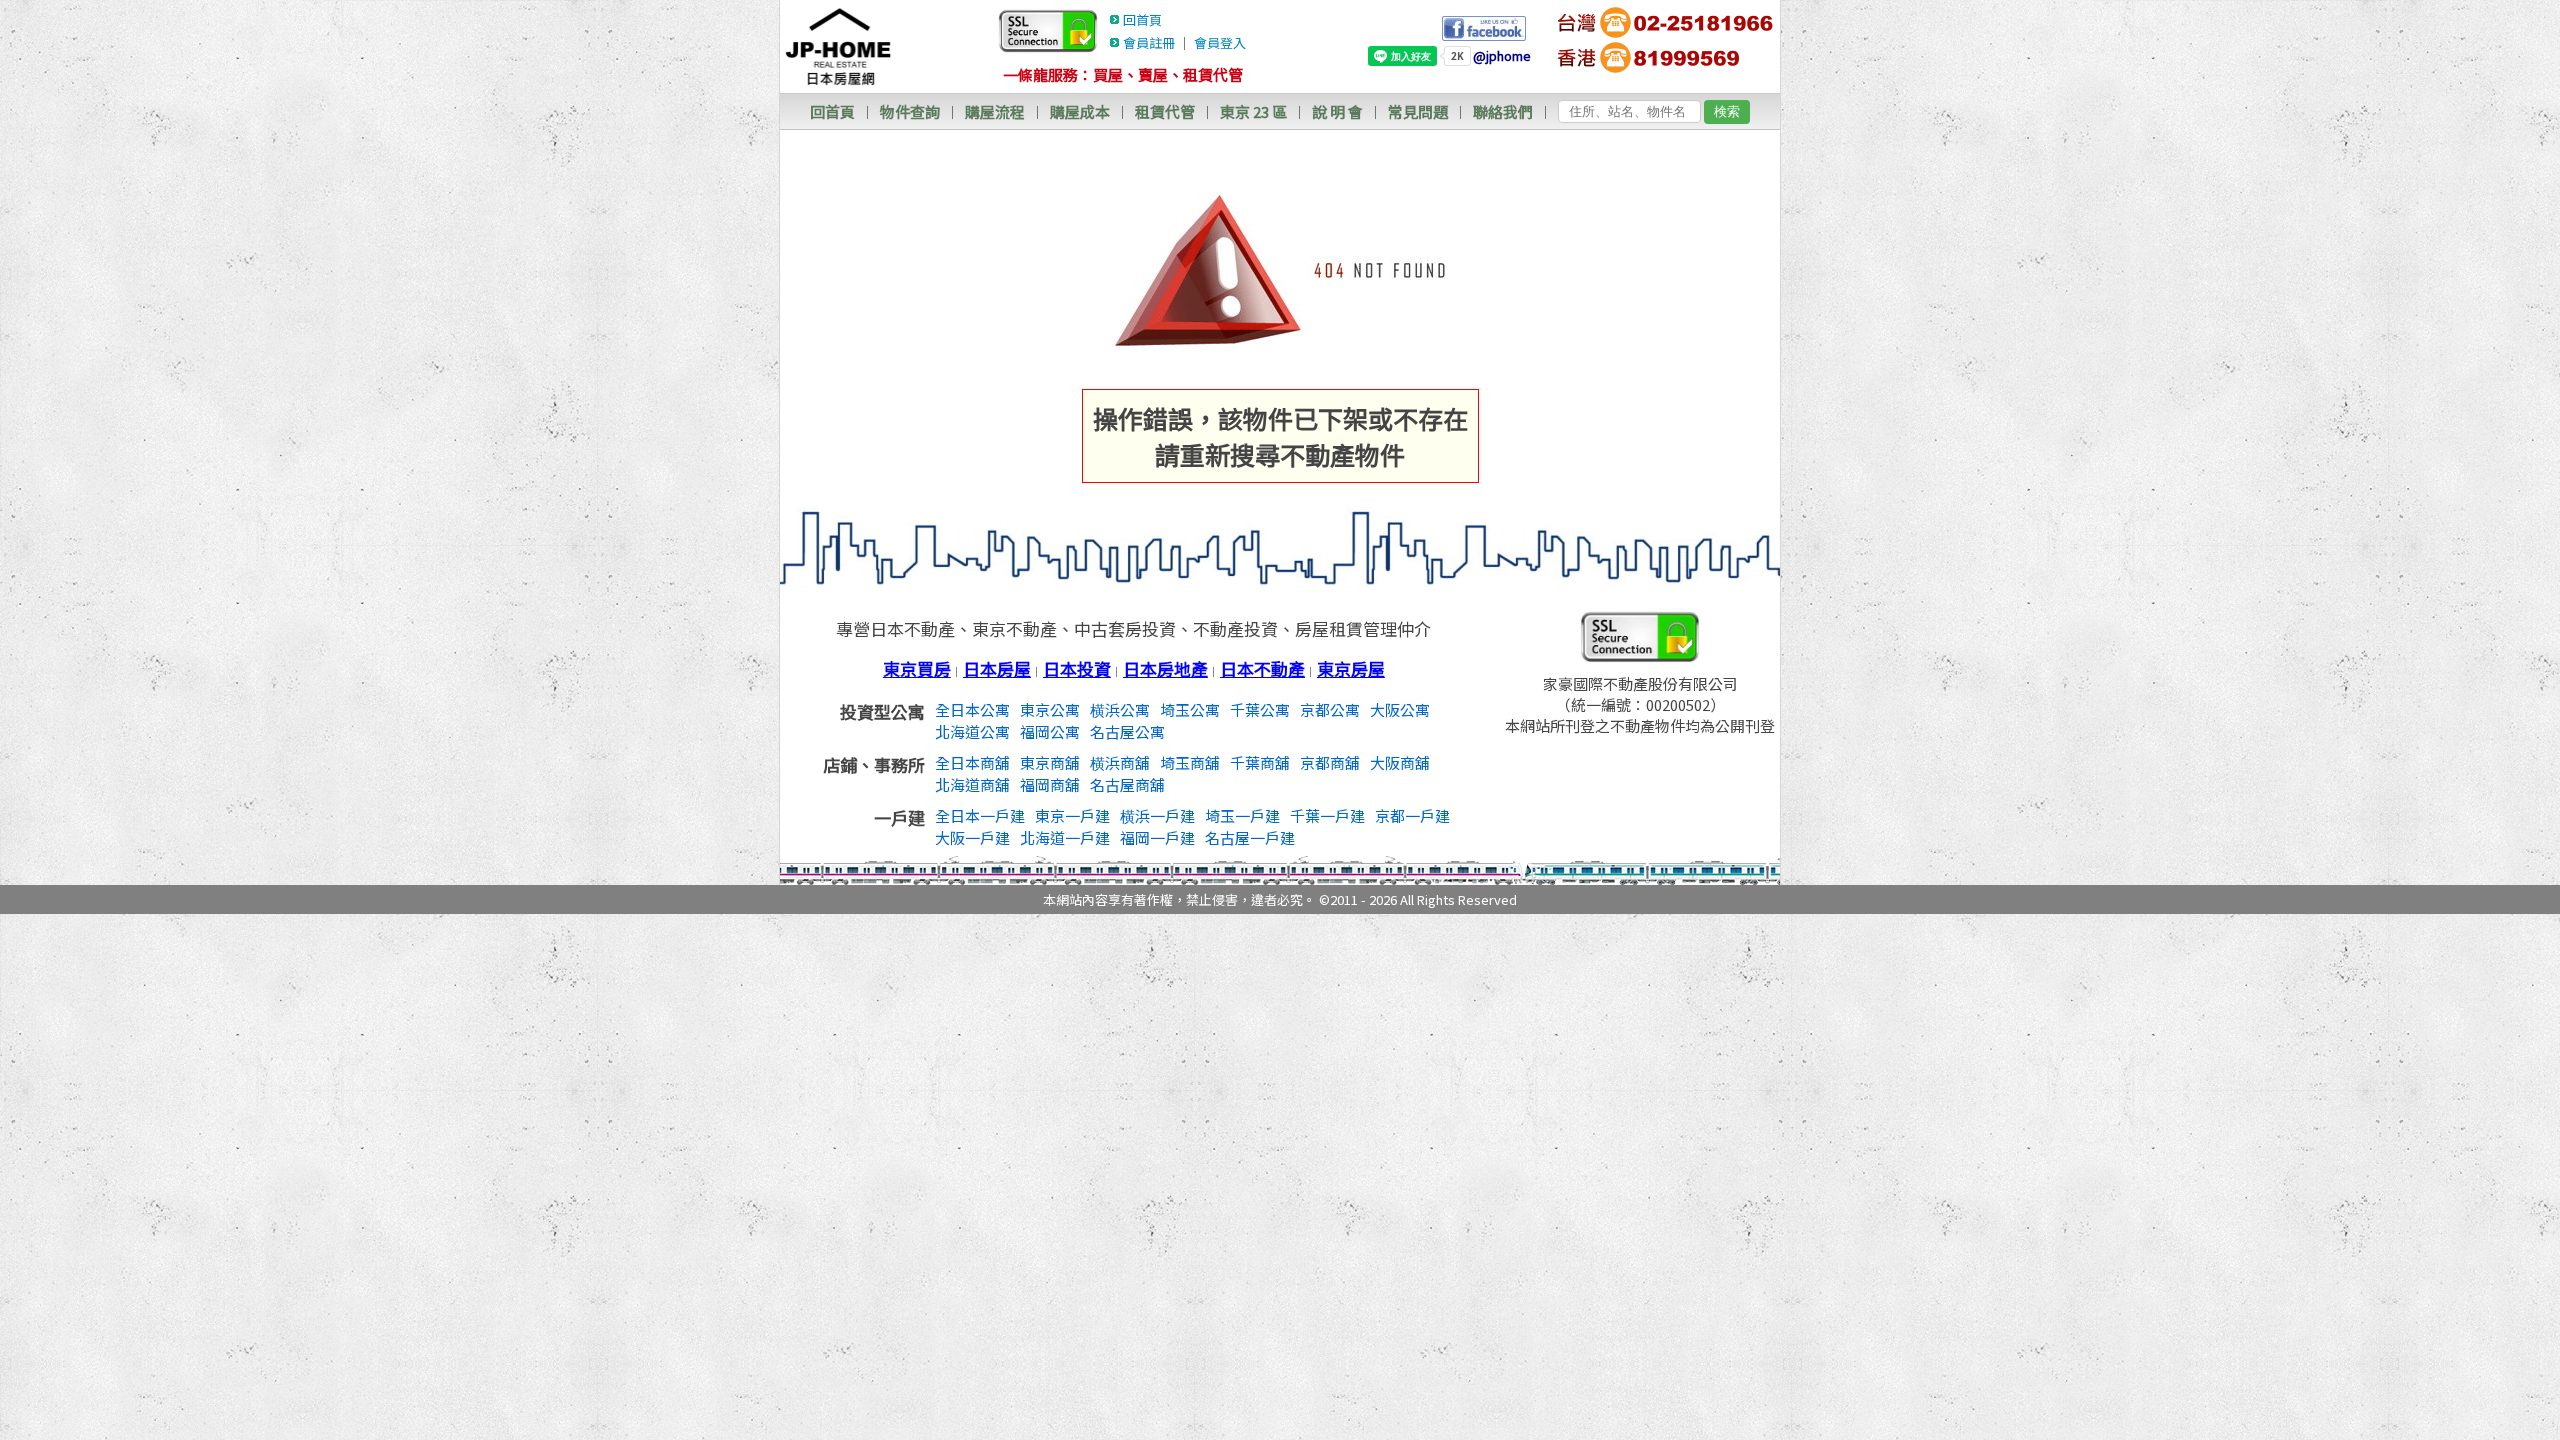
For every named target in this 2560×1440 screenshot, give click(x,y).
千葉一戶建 (1327, 815)
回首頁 (1142, 19)
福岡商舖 (1050, 784)
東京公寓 (1050, 709)
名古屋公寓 (1127, 731)
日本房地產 (1165, 668)
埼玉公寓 (1190, 709)
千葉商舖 (1260, 762)
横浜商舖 (1120, 762)
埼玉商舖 (1190, 762)
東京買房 (917, 668)
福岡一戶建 (1157, 837)
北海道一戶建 (1065, 837)
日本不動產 (1262, 668)
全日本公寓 (972, 709)
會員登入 (1220, 42)
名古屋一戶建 (1250, 837)
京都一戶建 (1412, 815)
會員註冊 (1149, 42)
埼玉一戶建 (1242, 815)
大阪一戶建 (972, 837)
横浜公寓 (1120, 709)
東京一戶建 (1072, 815)
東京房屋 (1351, 668)
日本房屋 (997, 668)
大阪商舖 (1400, 762)
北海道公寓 (972, 731)
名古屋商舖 (1127, 784)
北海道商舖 (972, 784)
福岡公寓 (1050, 731)
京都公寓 (1330, 709)
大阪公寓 (1400, 709)
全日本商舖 (972, 762)
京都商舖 (1330, 762)
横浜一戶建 (1157, 815)
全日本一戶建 (980, 815)
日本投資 (1077, 668)
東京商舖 (1050, 762)
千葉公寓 (1260, 709)
